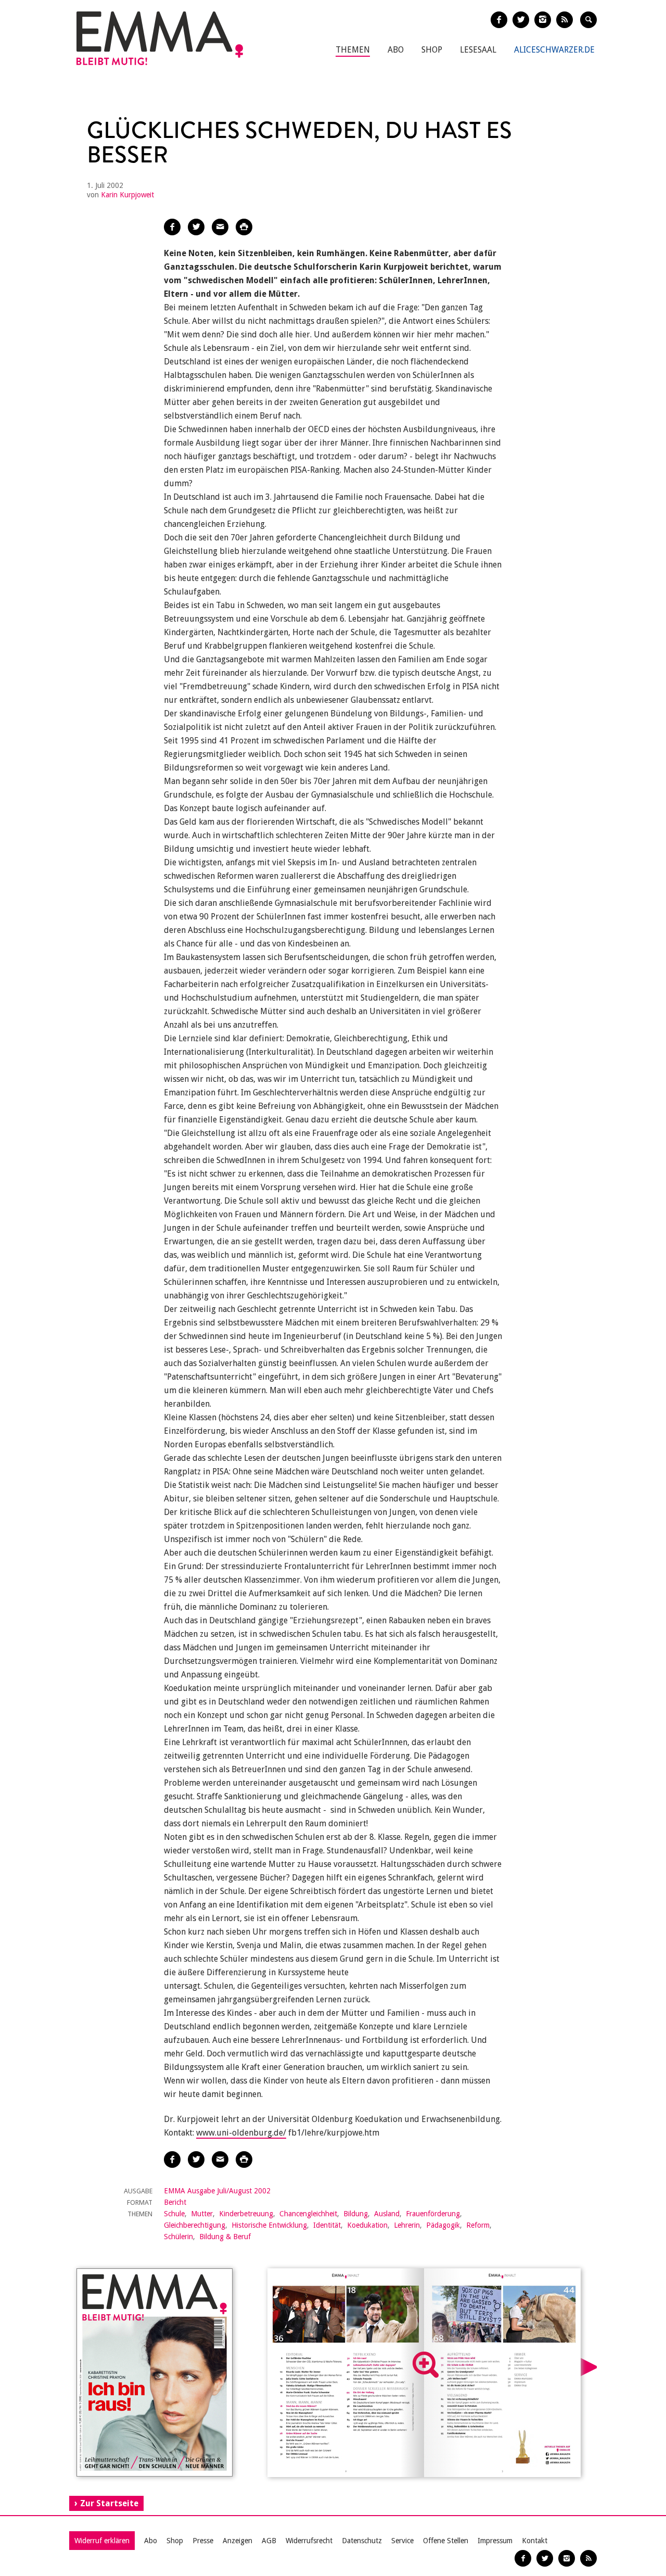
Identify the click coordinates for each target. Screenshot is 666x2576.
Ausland (387, 2214)
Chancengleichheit (308, 2214)
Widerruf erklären (102, 2541)
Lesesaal (478, 50)
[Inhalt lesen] (426, 2365)
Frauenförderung (433, 2214)
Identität (327, 2225)
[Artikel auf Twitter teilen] (196, 227)
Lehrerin (407, 2225)
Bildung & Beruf (225, 2237)
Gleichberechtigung (195, 2225)
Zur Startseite (109, 2503)
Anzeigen (238, 2541)
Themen (353, 50)
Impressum (495, 2541)
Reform (478, 2225)
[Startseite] (160, 38)
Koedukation (367, 2225)
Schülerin (178, 2237)
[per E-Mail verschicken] (220, 227)
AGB (269, 2541)
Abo (396, 50)
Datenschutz (362, 2541)
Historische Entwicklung (269, 2225)
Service (402, 2541)
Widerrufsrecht (309, 2541)
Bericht (175, 2202)
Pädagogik (443, 2225)
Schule (174, 2214)
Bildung (356, 2214)
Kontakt (535, 2541)
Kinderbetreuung (246, 2214)
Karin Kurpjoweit (127, 195)
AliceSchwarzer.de (554, 50)
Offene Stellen (446, 2541)
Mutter (202, 2214)
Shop (432, 50)
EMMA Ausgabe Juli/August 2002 (217, 2191)
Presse (203, 2541)
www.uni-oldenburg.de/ (241, 2133)
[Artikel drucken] (244, 227)
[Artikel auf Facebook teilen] (172, 227)
